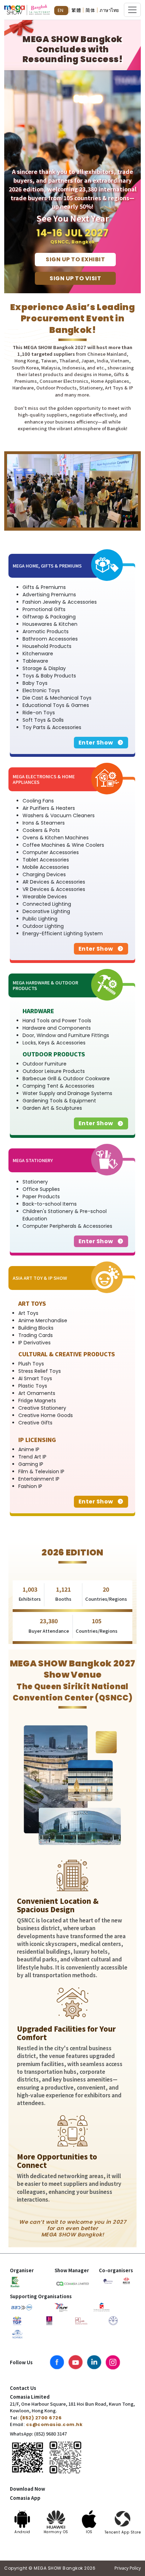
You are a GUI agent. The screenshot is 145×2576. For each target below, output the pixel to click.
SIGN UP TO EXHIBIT (75, 259)
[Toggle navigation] (132, 10)
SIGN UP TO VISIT (75, 278)
